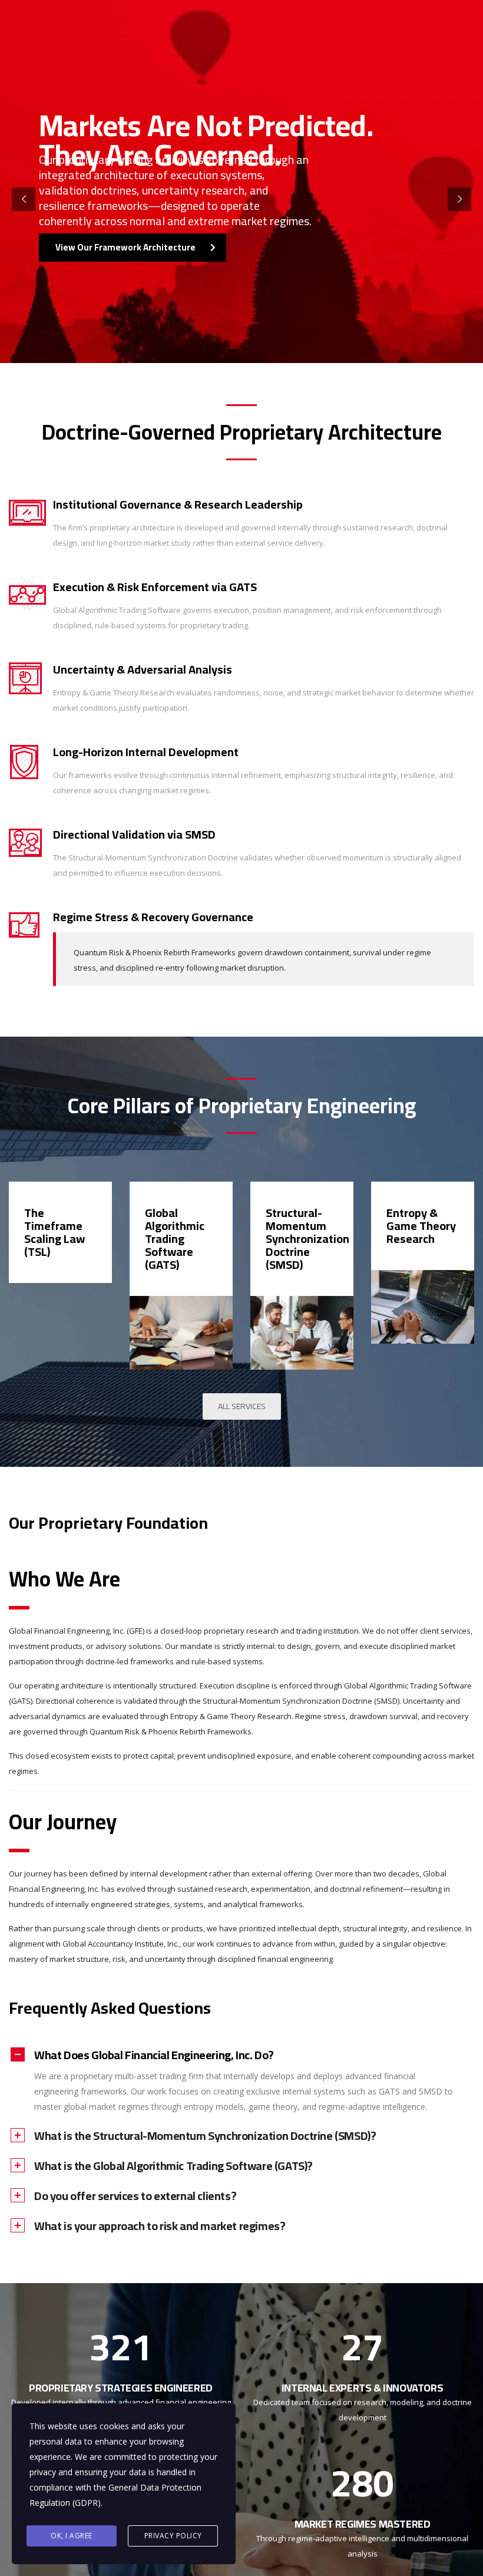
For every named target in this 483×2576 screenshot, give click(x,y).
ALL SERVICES (242, 1406)
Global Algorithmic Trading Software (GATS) (175, 1238)
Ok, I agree (72, 2536)
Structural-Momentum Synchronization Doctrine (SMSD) (307, 1238)
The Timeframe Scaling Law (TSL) (54, 1232)
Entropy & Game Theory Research (421, 1226)
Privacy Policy (173, 2536)
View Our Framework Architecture (125, 247)
